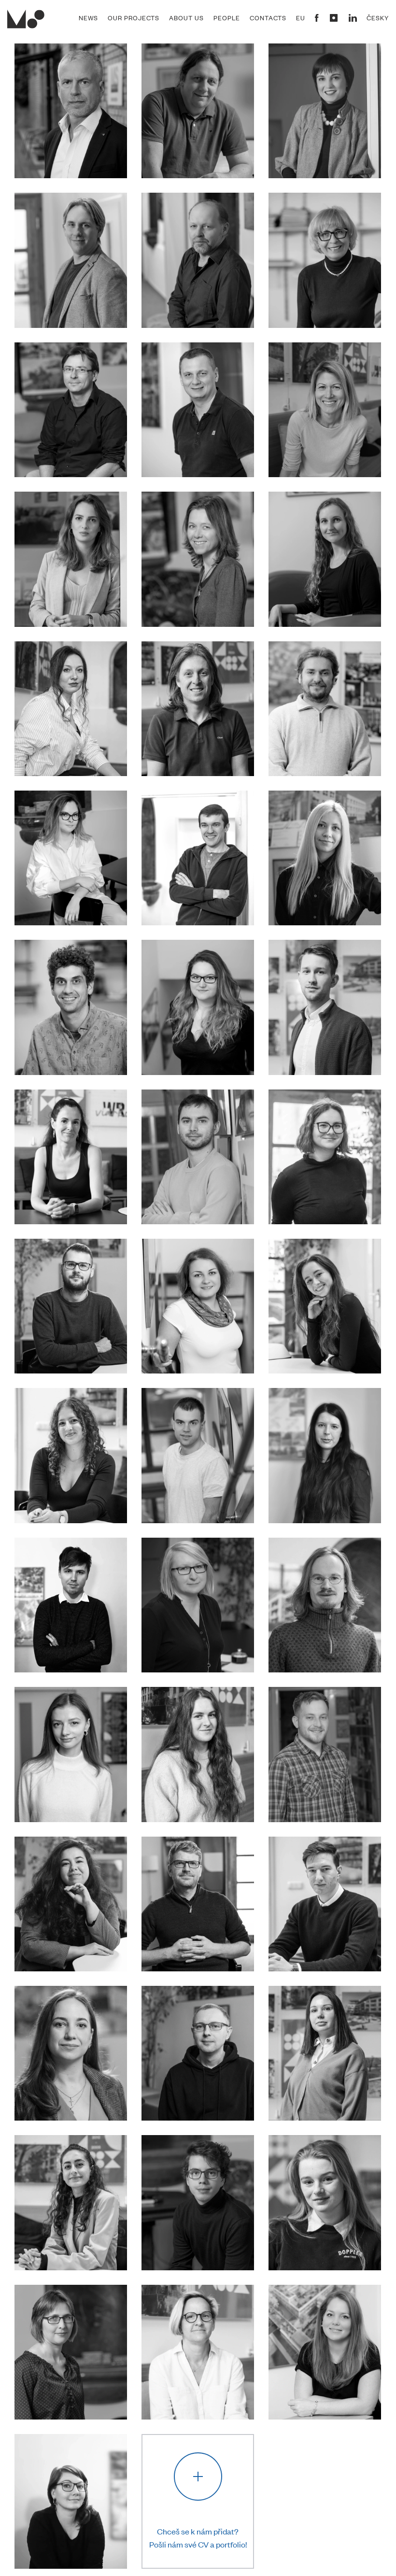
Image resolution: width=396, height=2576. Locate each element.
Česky (378, 18)
